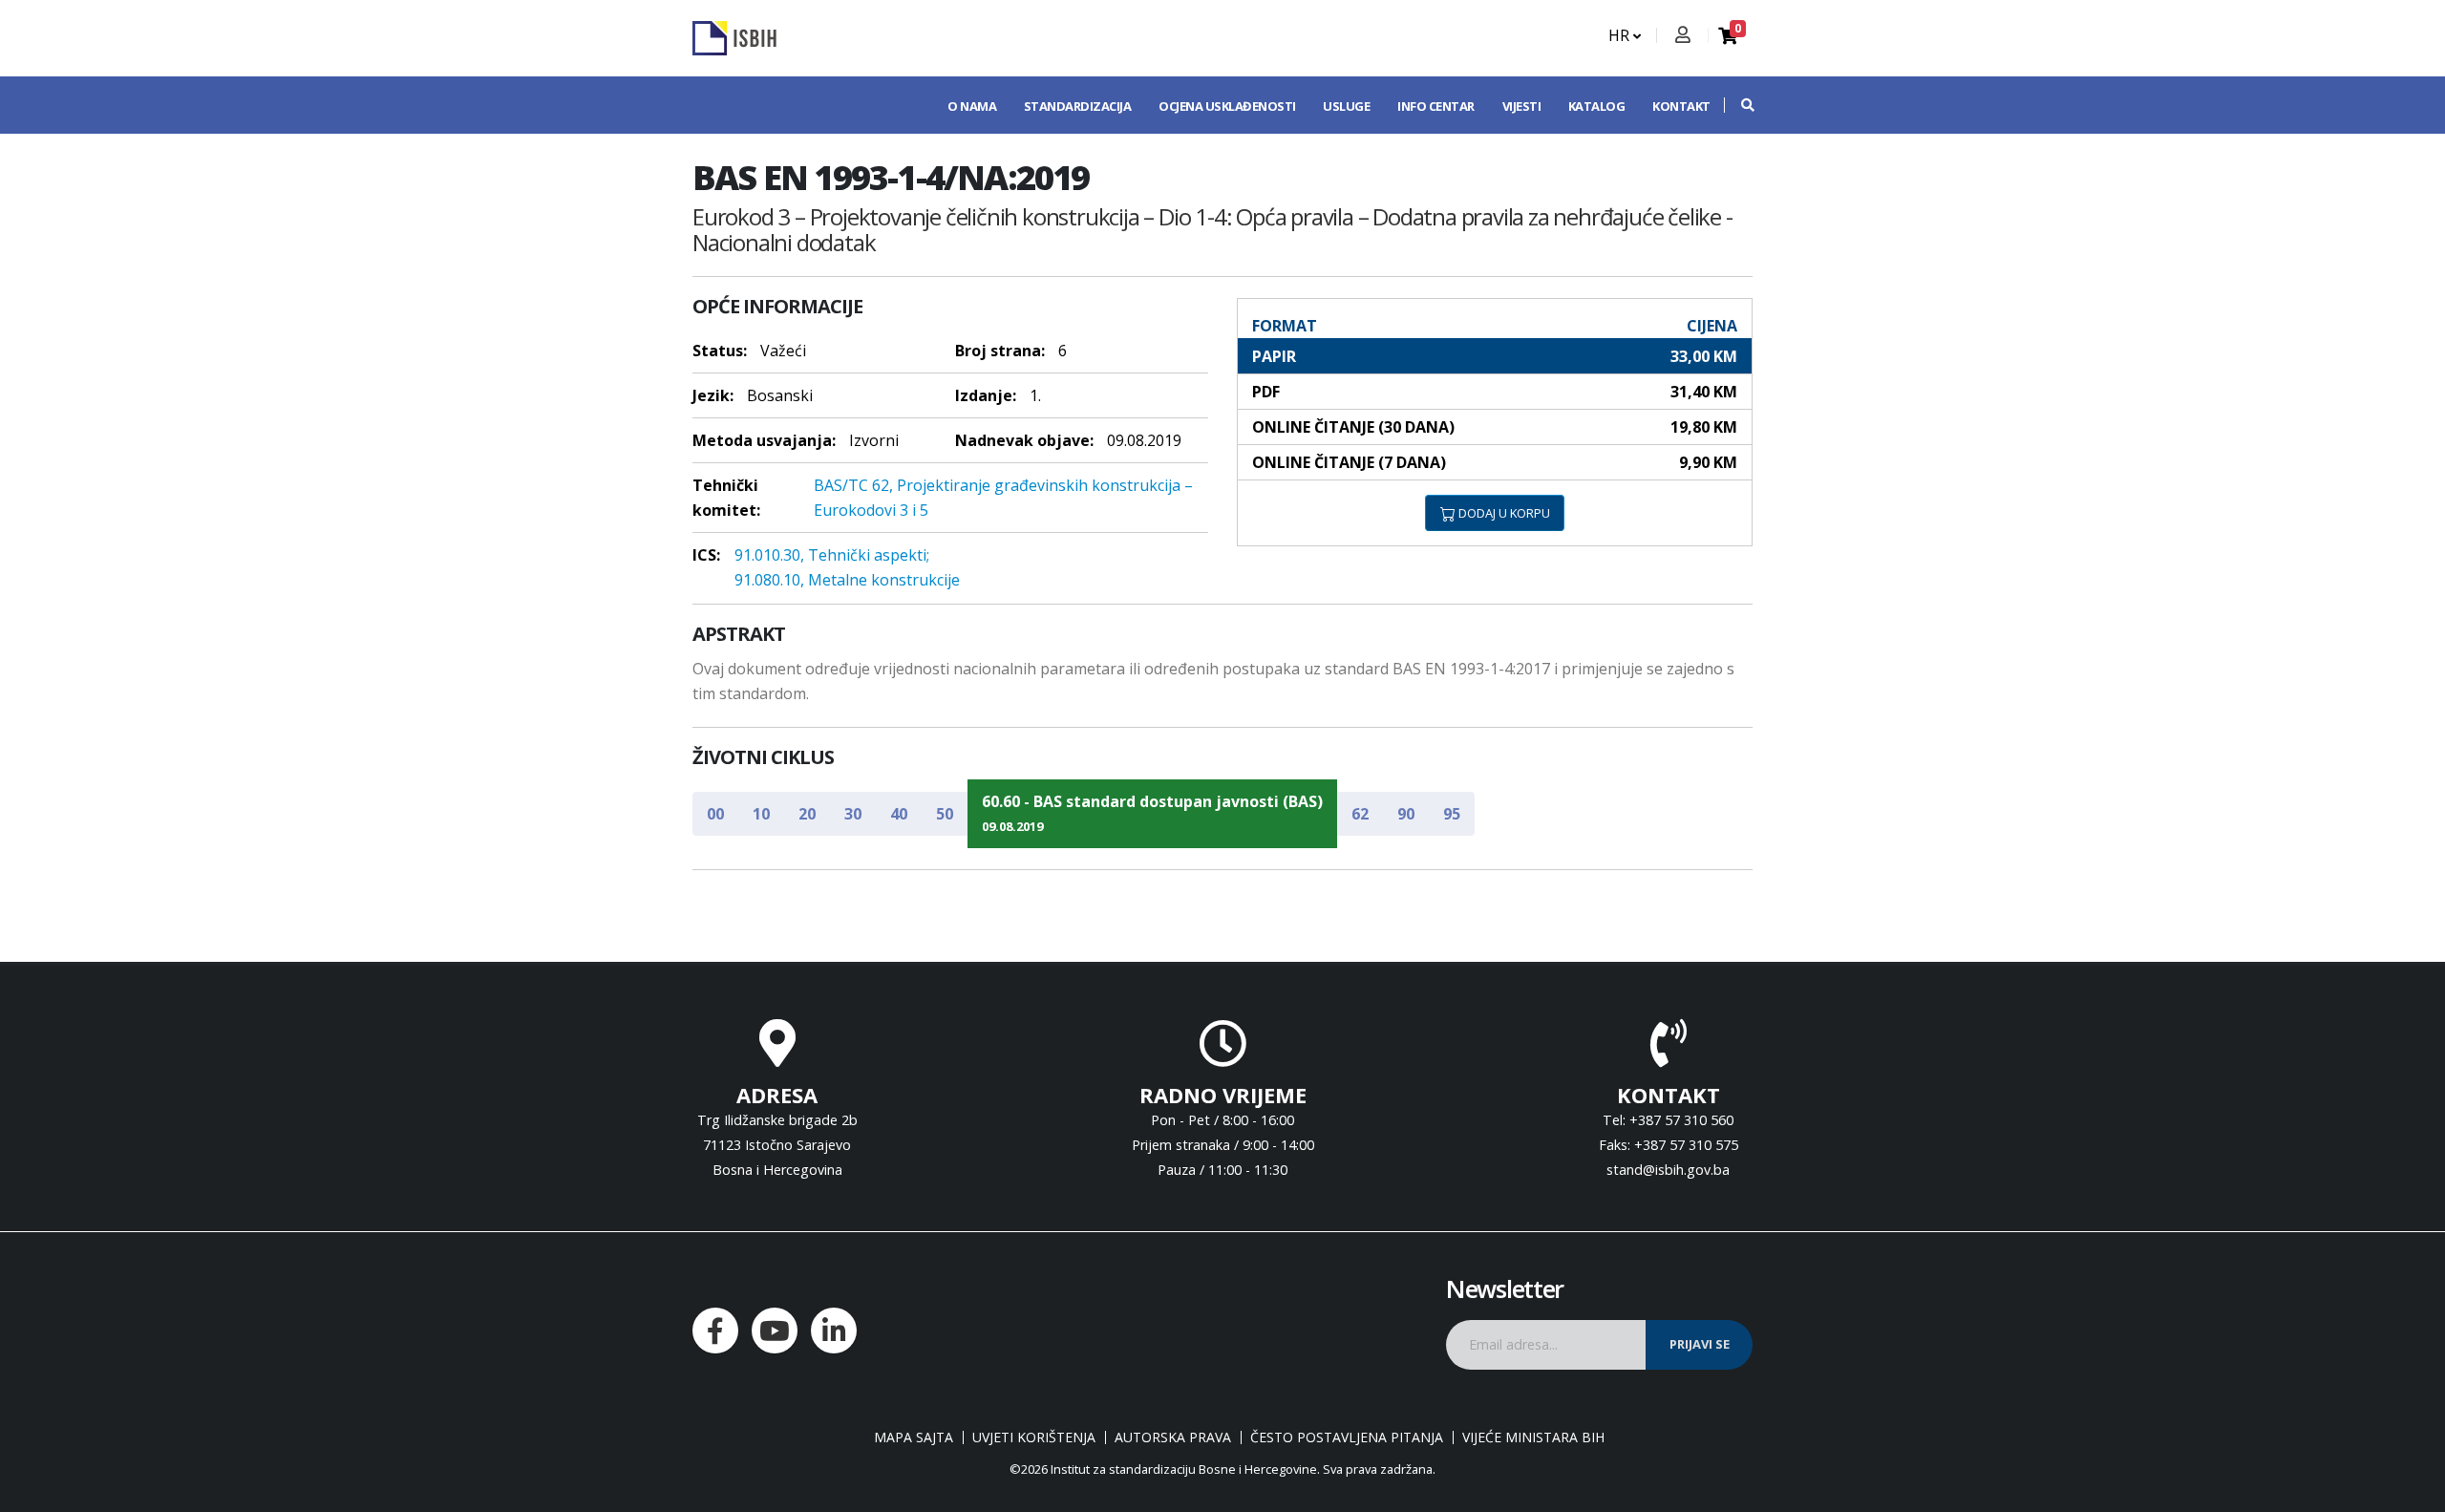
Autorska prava (1173, 1437)
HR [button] (1621, 35)
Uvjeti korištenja (1034, 1437)
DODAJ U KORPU (1503, 513)
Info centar (1436, 106)
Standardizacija (1078, 106)
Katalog (1597, 106)
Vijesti (1522, 106)
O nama (972, 106)
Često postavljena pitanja (1347, 1437)
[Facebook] (715, 1331)
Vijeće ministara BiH (1533, 1437)
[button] (1738, 105)
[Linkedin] (834, 1331)
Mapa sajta (914, 1437)
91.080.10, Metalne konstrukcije (847, 580)
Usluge (1346, 106)
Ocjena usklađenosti (1227, 106)
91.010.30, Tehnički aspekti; (832, 555)
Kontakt (1681, 106)
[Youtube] (775, 1331)
